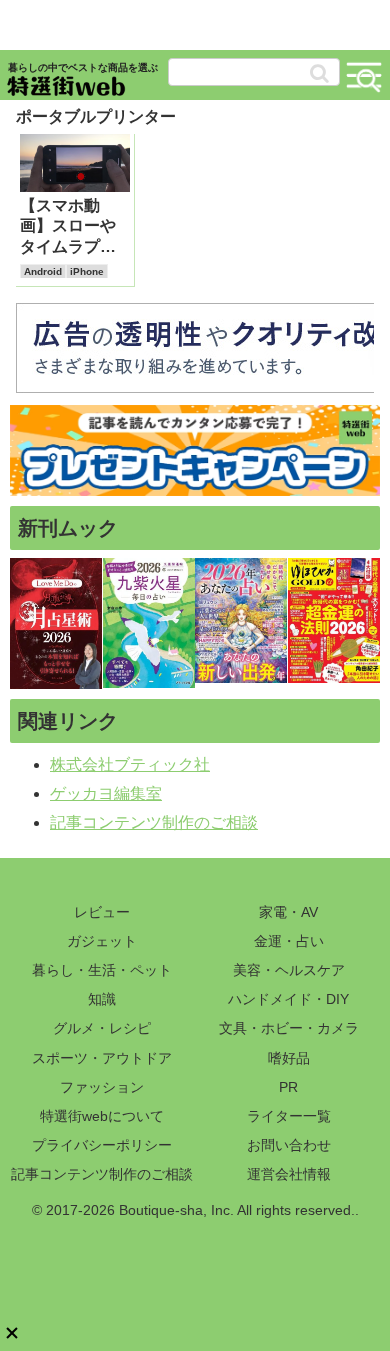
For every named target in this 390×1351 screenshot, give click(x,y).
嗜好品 (289, 1058)
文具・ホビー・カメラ (289, 1028)
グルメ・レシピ (102, 1028)
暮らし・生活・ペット (102, 970)
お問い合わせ (289, 1145)
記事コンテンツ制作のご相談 (154, 822)
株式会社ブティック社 (130, 764)
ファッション (102, 1087)
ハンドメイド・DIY (288, 999)
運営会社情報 (289, 1174)
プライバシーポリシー (102, 1145)
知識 (102, 999)
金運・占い (289, 941)
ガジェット (102, 941)
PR (288, 1087)
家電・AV (288, 912)
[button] (319, 73)
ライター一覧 (289, 1116)
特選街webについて (102, 1116)
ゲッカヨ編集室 (106, 793)
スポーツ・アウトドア (102, 1058)
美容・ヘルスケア (289, 970)
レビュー (102, 912)
